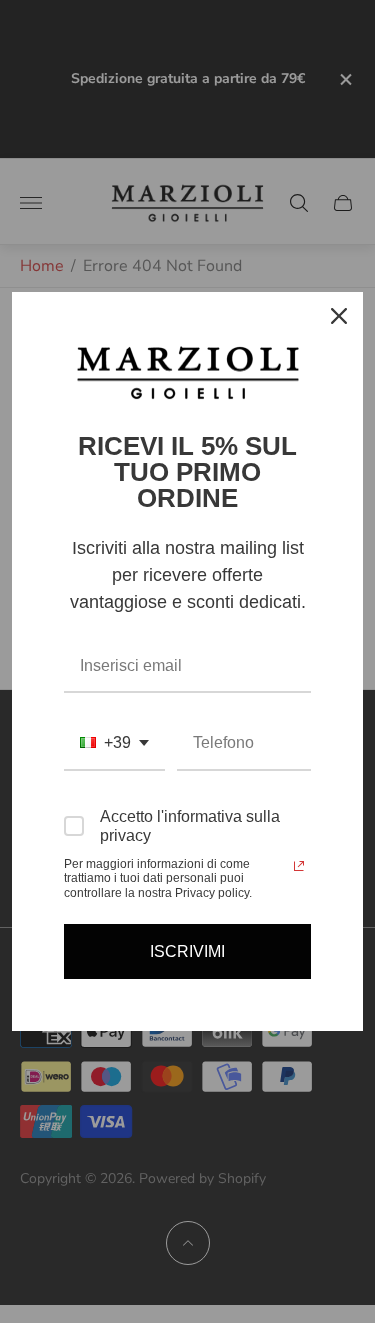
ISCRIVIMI (187, 951)
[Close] (339, 316)
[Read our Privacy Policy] (299, 866)
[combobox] (114, 743)
